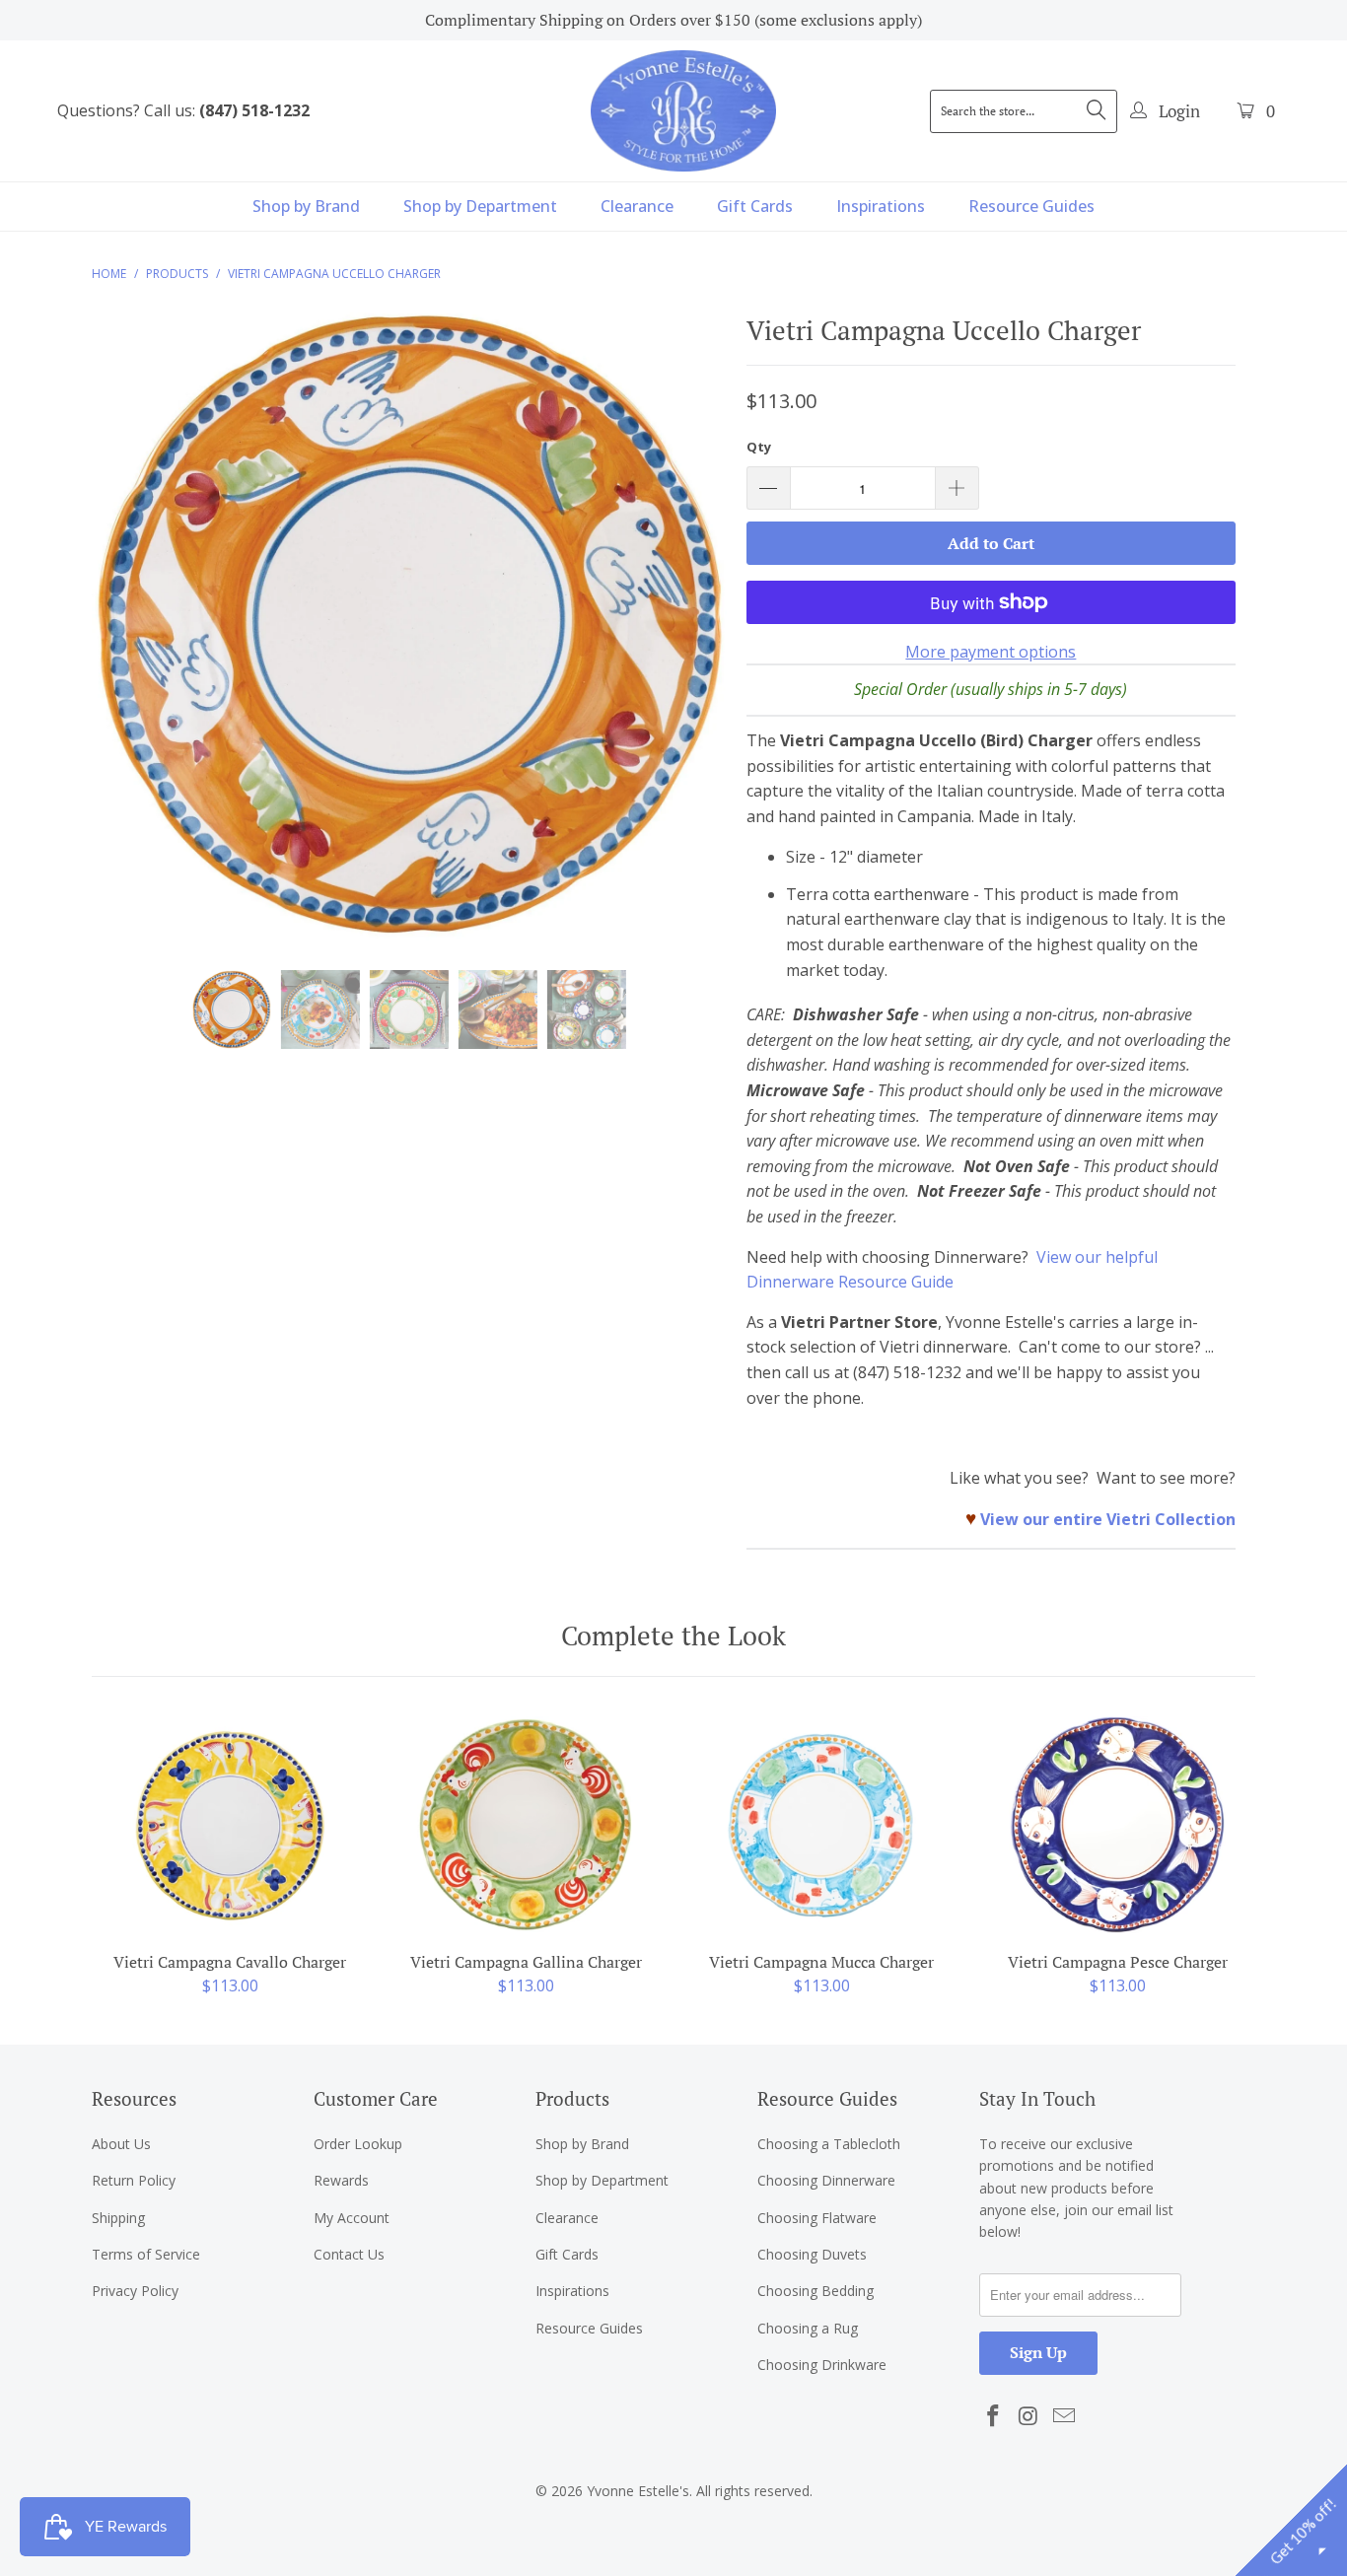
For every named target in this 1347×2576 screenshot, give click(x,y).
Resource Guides (1031, 206)
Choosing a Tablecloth (829, 2144)
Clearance (637, 206)
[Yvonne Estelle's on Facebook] (994, 2416)
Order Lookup (358, 2144)
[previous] (126, 639)
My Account (352, 2218)
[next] (693, 639)
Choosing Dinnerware (826, 2180)
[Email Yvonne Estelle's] (1064, 2416)
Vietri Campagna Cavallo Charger (230, 1825)
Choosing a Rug (808, 2328)
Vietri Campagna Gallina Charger (526, 1825)
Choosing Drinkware (822, 2365)
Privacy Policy (135, 2291)
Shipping (118, 2218)
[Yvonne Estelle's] (683, 110)
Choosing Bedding (815, 2291)
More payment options (991, 652)
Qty (759, 447)
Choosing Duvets (812, 2254)
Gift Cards (755, 206)
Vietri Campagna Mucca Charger (821, 1825)
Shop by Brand (306, 206)
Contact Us (349, 2254)
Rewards (341, 2180)
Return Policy (134, 2180)
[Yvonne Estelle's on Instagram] (1029, 2416)
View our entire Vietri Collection (1108, 1519)
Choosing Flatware (817, 2218)
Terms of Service (146, 2254)
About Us (121, 2144)
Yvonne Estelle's (638, 2491)
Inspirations (881, 206)
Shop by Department (480, 206)
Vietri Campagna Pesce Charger (1117, 1825)
